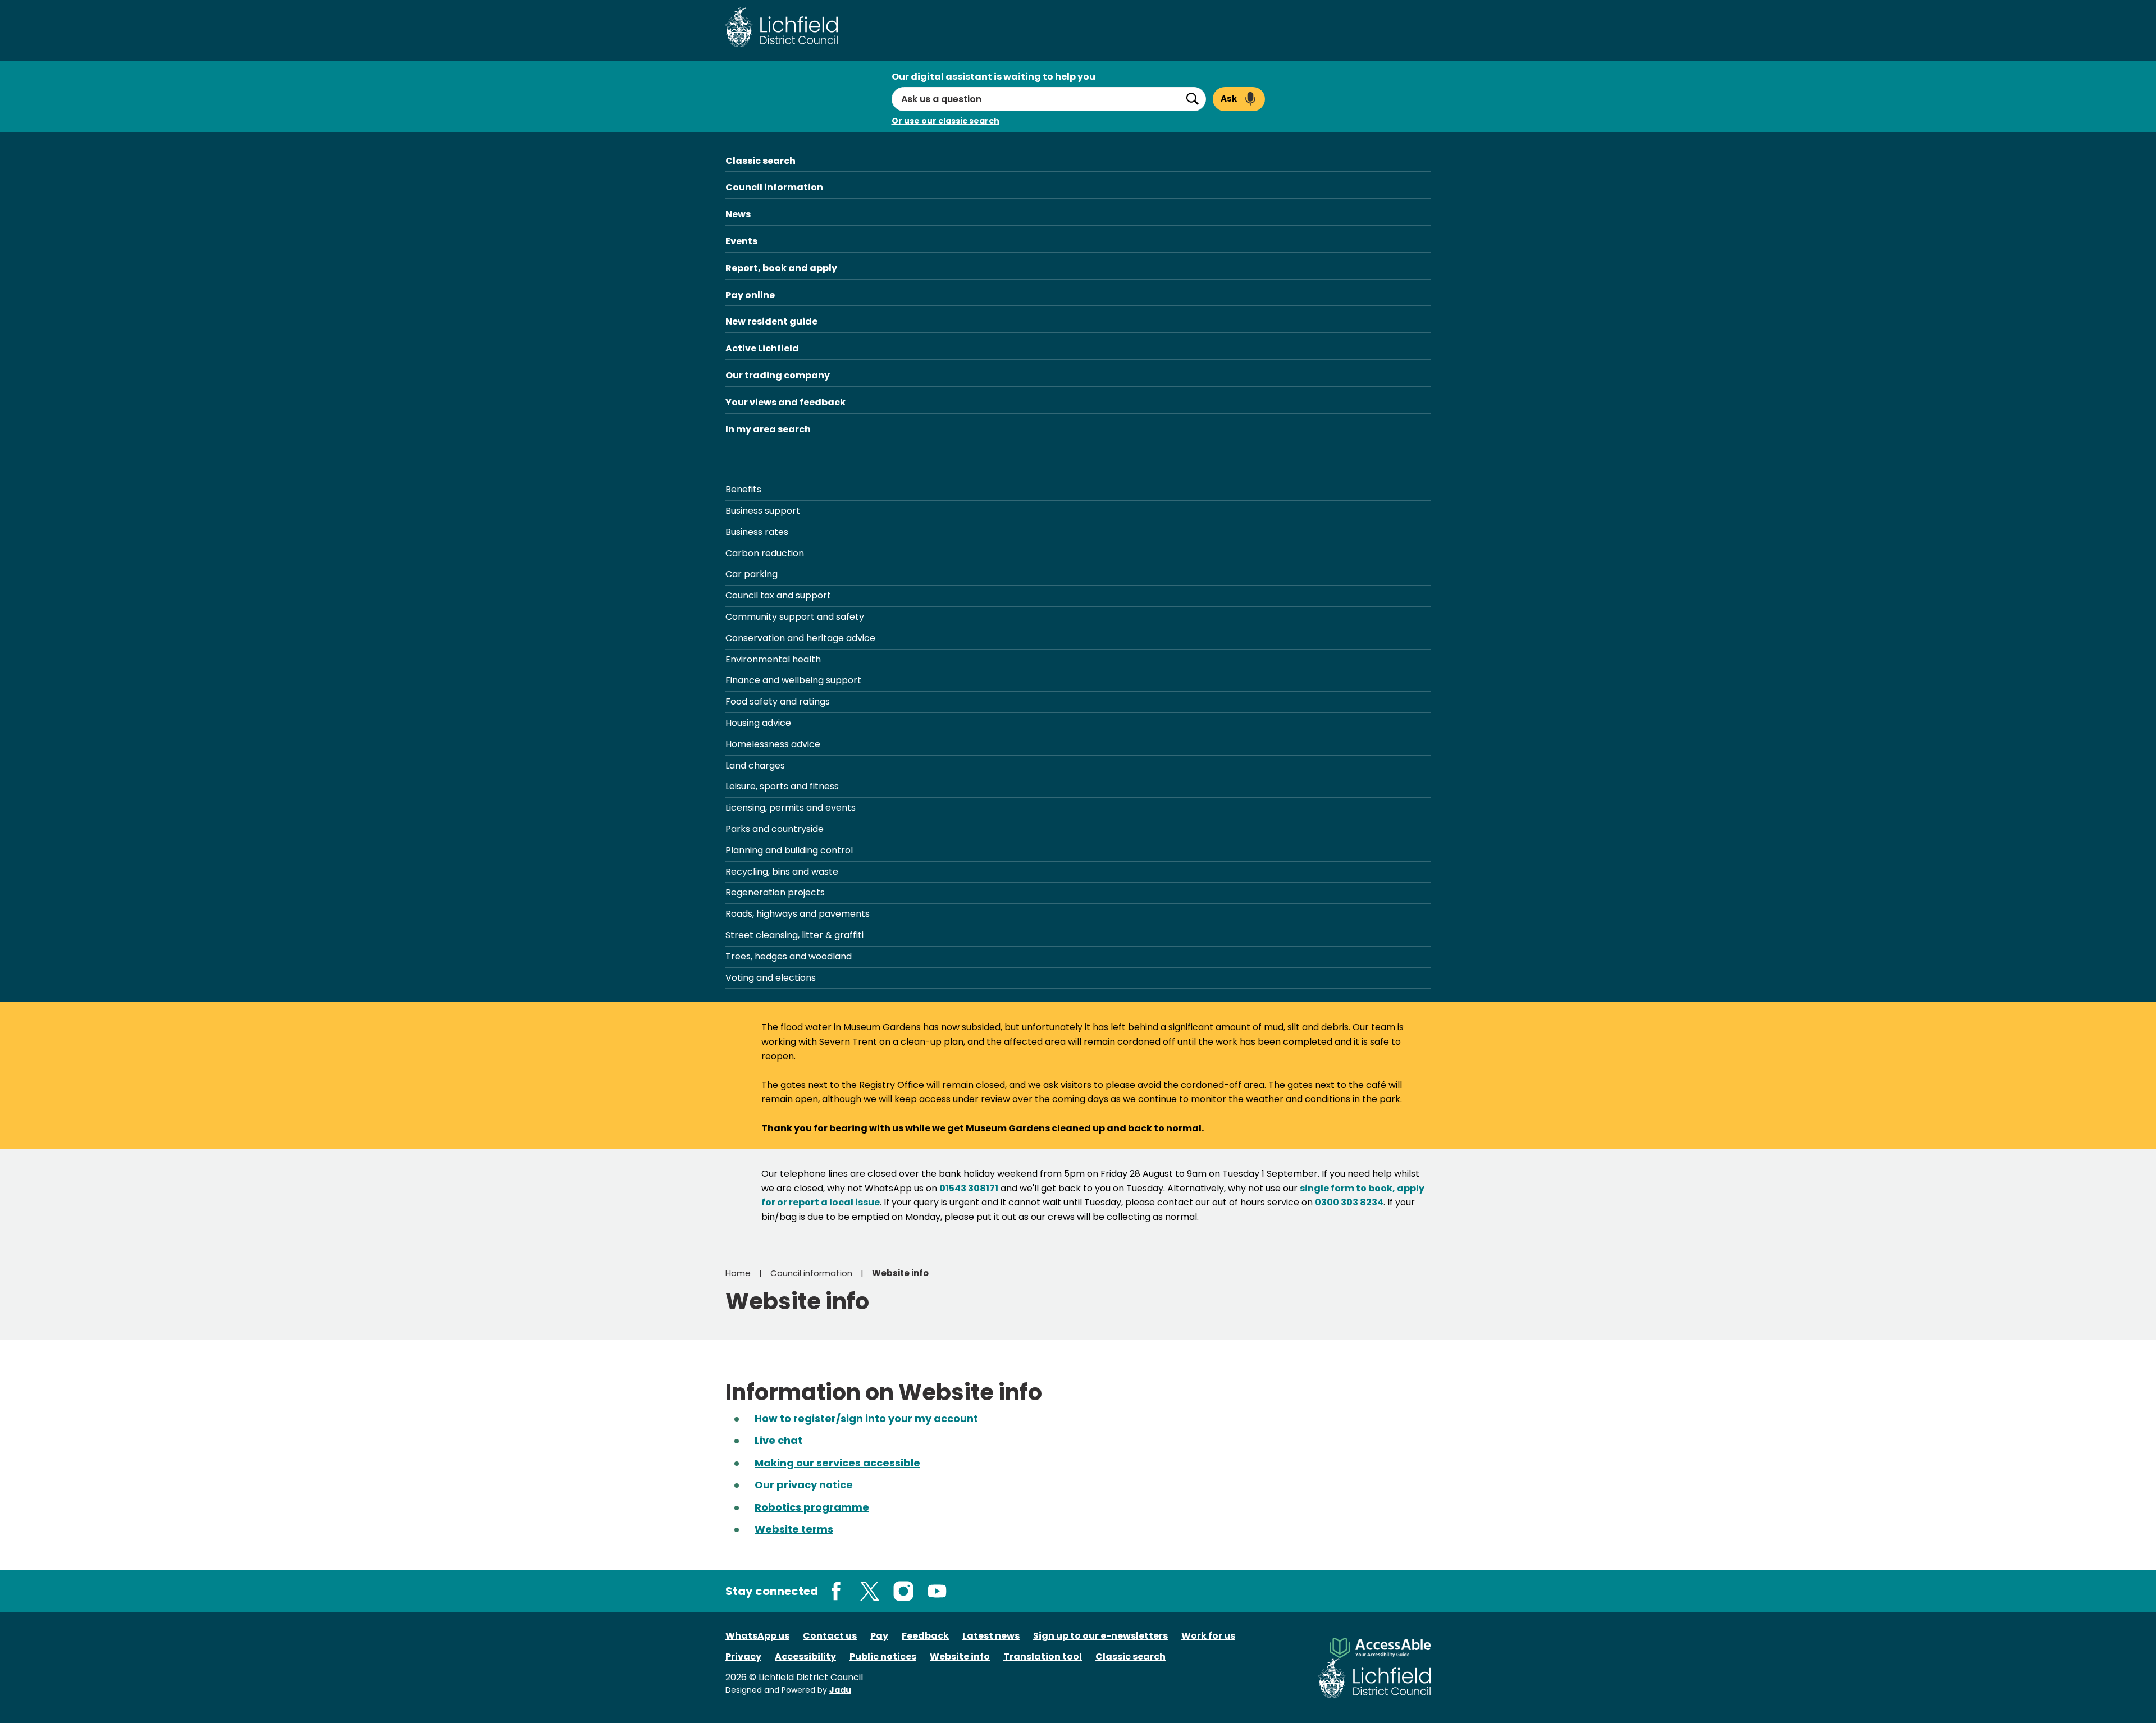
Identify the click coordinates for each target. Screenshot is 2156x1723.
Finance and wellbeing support (793, 680)
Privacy (743, 1656)
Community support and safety (795, 617)
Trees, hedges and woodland (789, 956)
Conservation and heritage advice (800, 638)
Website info (960, 1656)
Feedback (925, 1636)
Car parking (752, 574)
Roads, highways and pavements (798, 914)
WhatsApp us (757, 1636)
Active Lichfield (762, 348)
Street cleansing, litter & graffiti (794, 935)
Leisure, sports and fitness (782, 786)
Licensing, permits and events (791, 808)
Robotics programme (812, 1507)
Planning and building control (789, 850)
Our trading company (778, 375)
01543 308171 (969, 1188)
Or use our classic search (945, 121)
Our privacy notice (804, 1485)
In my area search (768, 429)
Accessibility (805, 1656)
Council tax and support (778, 595)
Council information (774, 187)
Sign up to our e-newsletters (1100, 1636)
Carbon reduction (765, 553)
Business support (763, 511)
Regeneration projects (775, 892)
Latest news (991, 1636)
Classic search (760, 161)
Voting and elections (771, 978)
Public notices (883, 1656)
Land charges (755, 765)
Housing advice (758, 723)
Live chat (778, 1440)
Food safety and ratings (778, 701)
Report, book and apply (781, 268)
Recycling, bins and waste (782, 872)
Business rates (757, 532)
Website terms (794, 1529)
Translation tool (1043, 1656)
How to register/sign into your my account (866, 1418)
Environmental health (773, 659)
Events (741, 241)
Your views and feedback (785, 402)
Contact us (830, 1636)
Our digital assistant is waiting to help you (994, 77)
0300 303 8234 (1349, 1202)
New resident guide (771, 321)
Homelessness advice (773, 744)
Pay (879, 1636)
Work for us (1208, 1636)
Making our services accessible (837, 1463)
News (738, 214)
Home (738, 1273)
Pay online (750, 295)
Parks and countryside (775, 829)
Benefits (743, 489)
